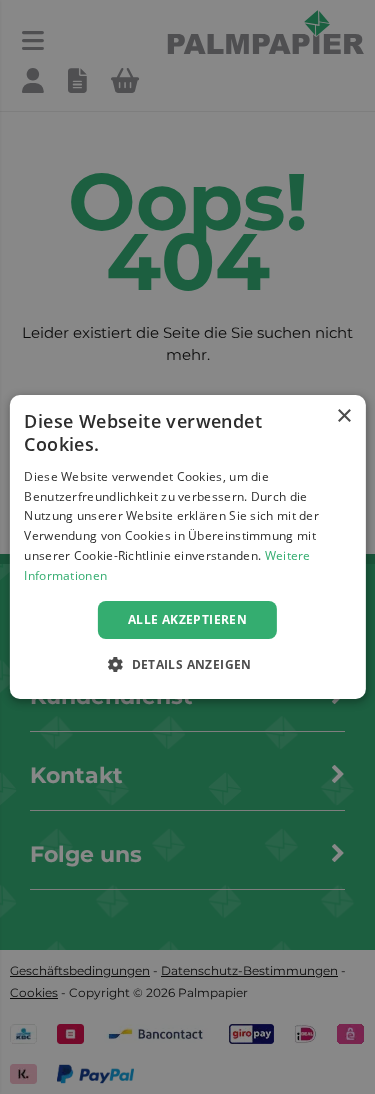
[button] (187, 664)
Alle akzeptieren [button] (187, 619)
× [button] (343, 416)
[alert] (187, 547)
